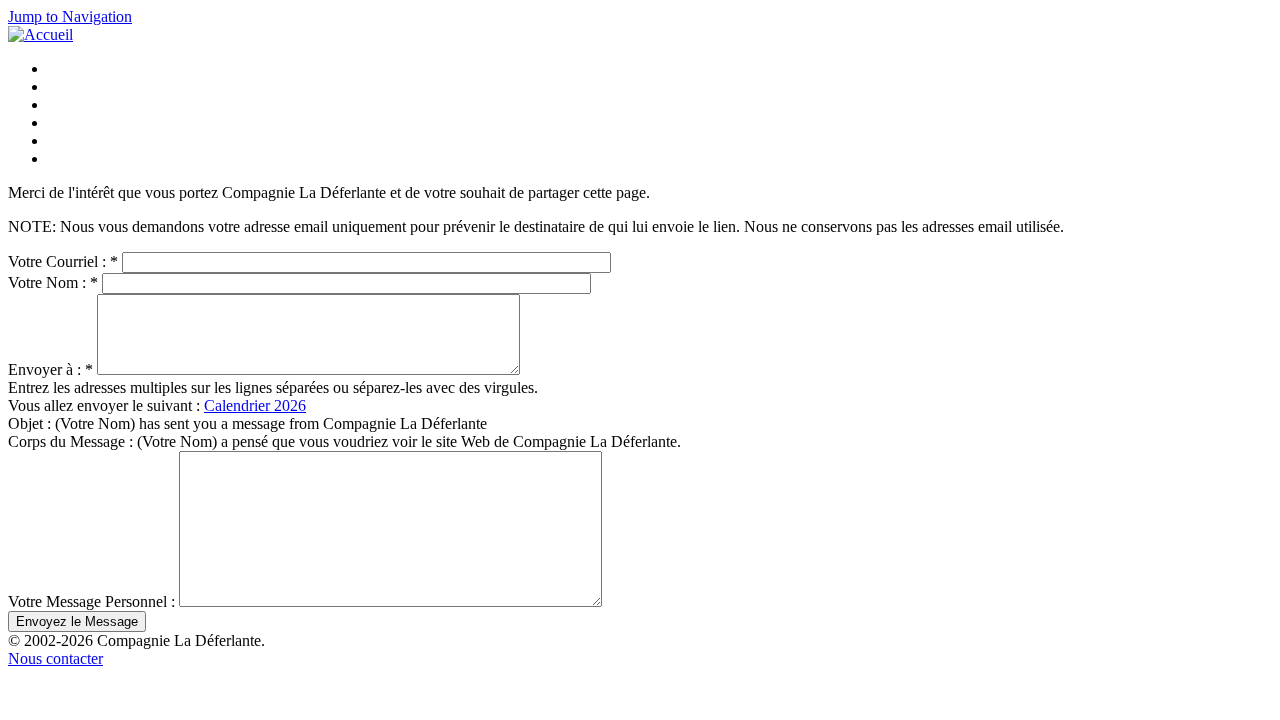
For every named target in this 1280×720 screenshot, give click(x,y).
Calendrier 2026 (255, 405)
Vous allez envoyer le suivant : (106, 405)
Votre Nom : (53, 282)
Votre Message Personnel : (93, 601)
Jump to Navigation (70, 16)
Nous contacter (55, 658)
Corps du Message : (72, 441)
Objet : (31, 423)
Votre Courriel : (63, 261)
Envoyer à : (50, 369)
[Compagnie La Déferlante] (40, 34)
